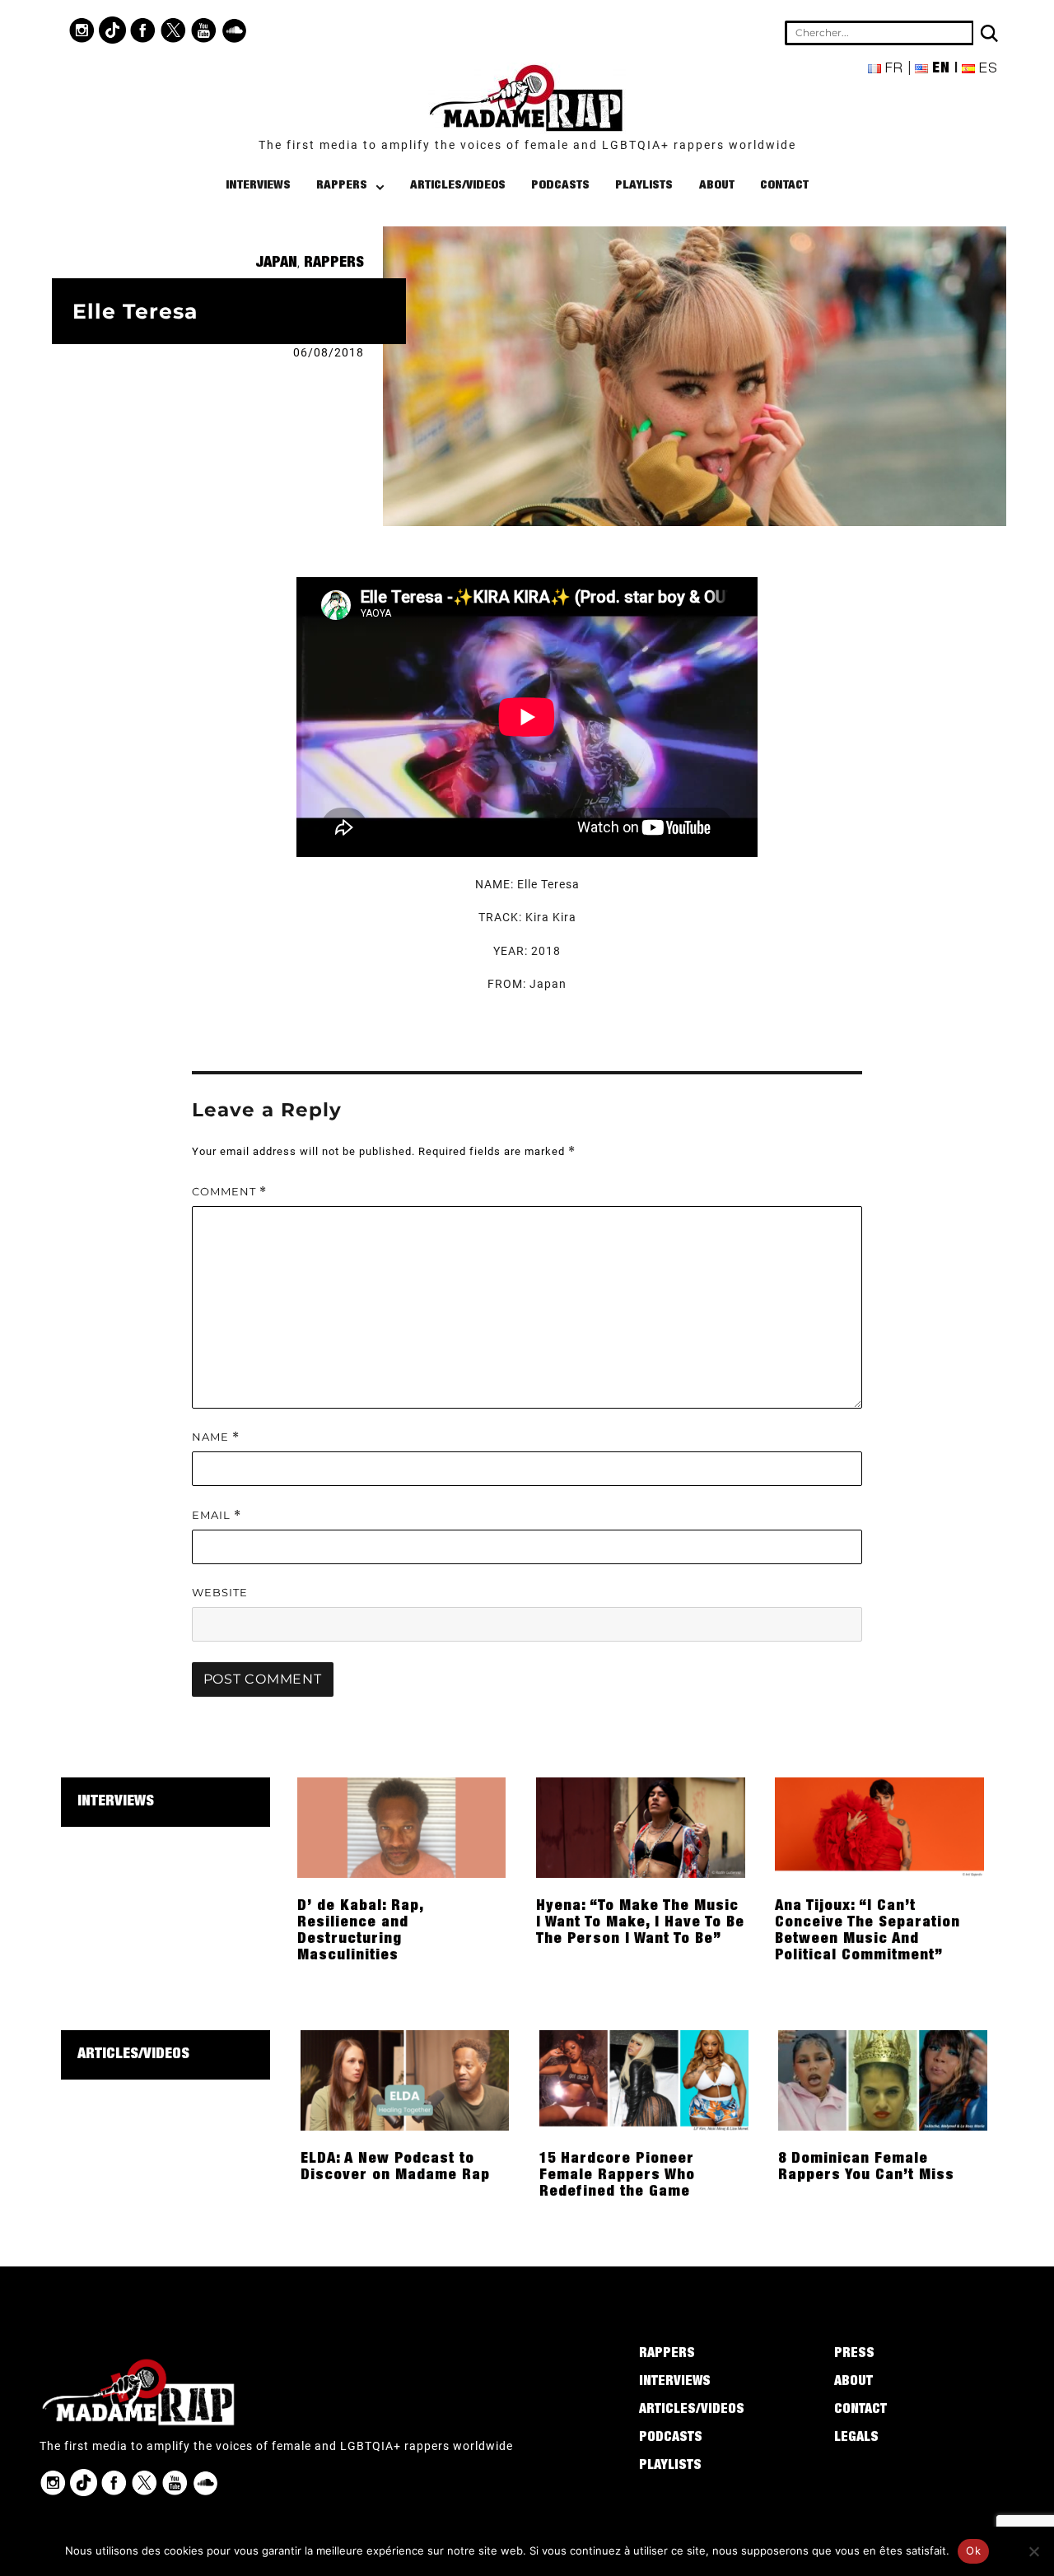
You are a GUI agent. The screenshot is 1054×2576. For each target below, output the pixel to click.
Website (220, 1592)
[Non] (1033, 2551)
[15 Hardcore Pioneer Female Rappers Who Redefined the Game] (644, 2080)
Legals (856, 2439)
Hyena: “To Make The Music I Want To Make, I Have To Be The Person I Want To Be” (640, 1923)
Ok (973, 2550)
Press (854, 2355)
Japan (276, 263)
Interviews (258, 186)
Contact (784, 186)
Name (216, 1437)
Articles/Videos (458, 186)
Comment (229, 1192)
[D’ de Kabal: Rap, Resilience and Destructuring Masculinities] (402, 1827)
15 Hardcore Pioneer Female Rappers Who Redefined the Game (617, 2176)
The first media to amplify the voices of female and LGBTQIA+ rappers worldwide (527, 145)
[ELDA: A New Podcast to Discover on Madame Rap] (405, 2080)
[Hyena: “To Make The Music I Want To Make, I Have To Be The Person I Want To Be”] (641, 1827)
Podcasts (560, 186)
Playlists (644, 186)
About (717, 186)
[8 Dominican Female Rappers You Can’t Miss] (883, 2080)
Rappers (342, 186)
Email (217, 1515)
